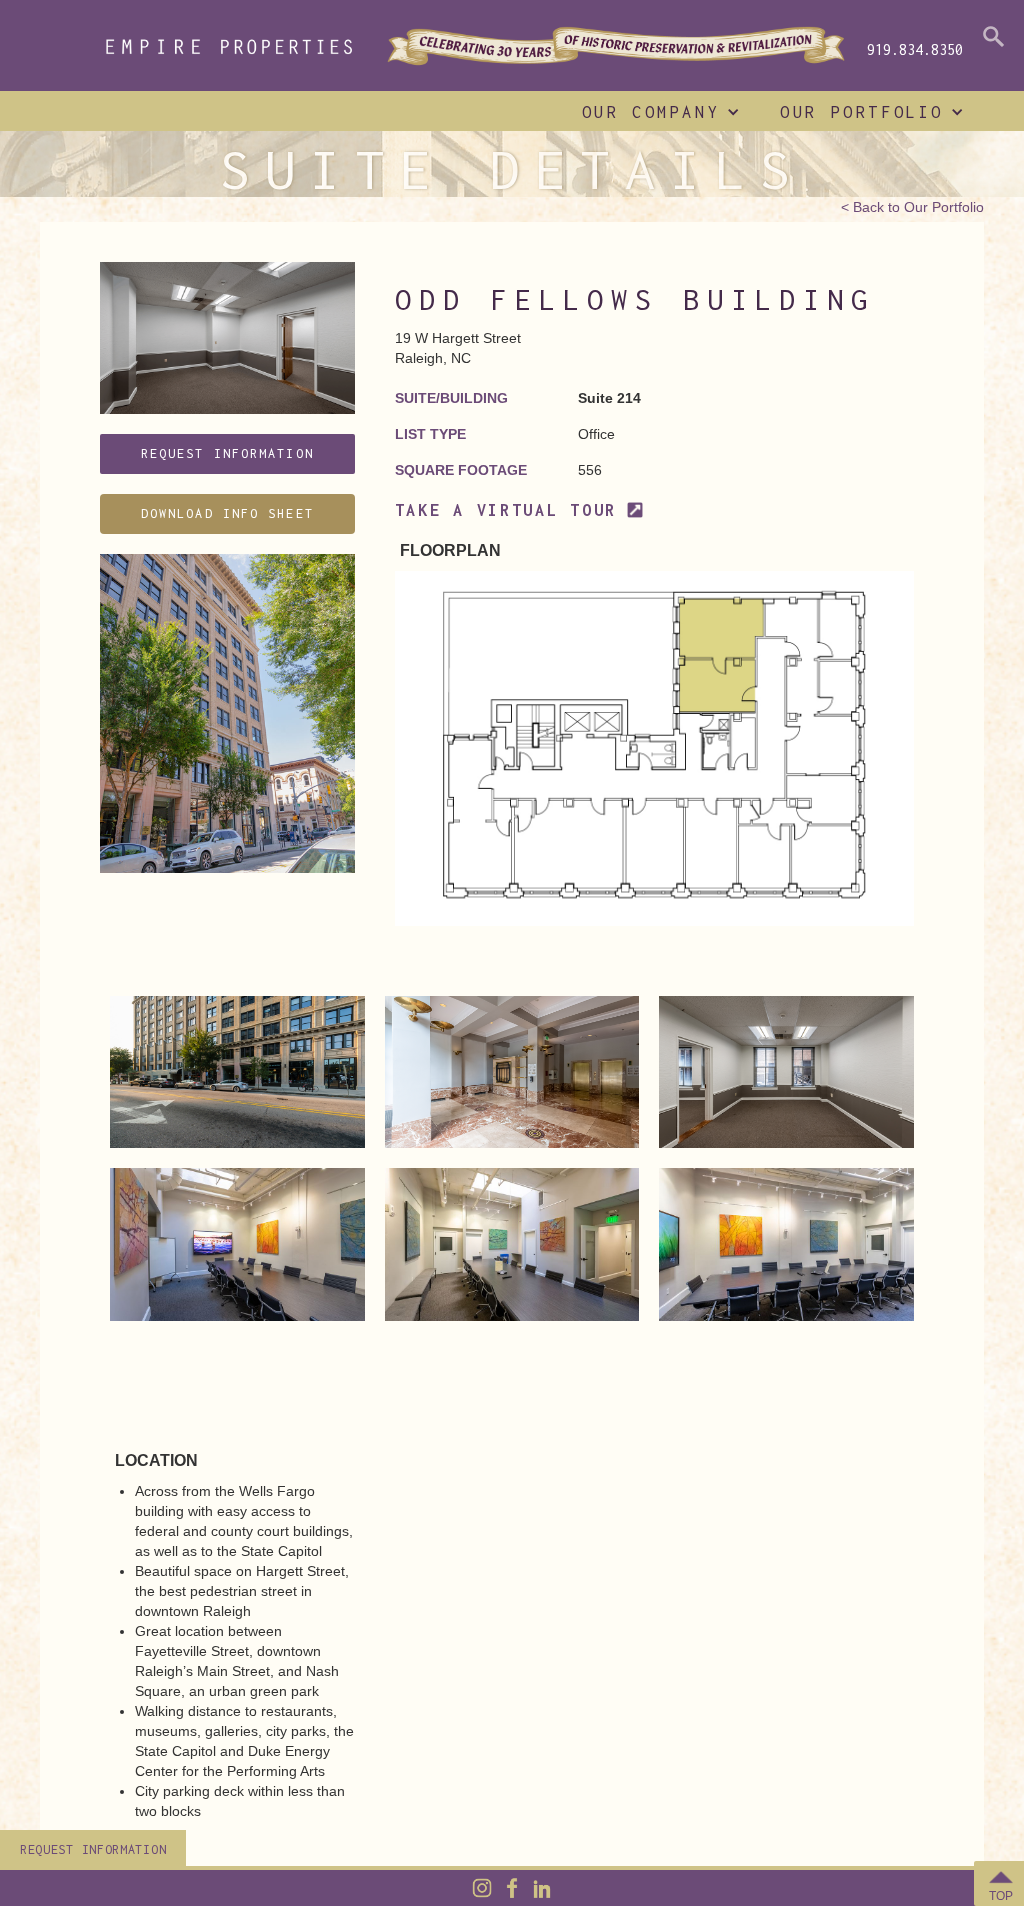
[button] (656, 112)
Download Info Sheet (227, 513)
